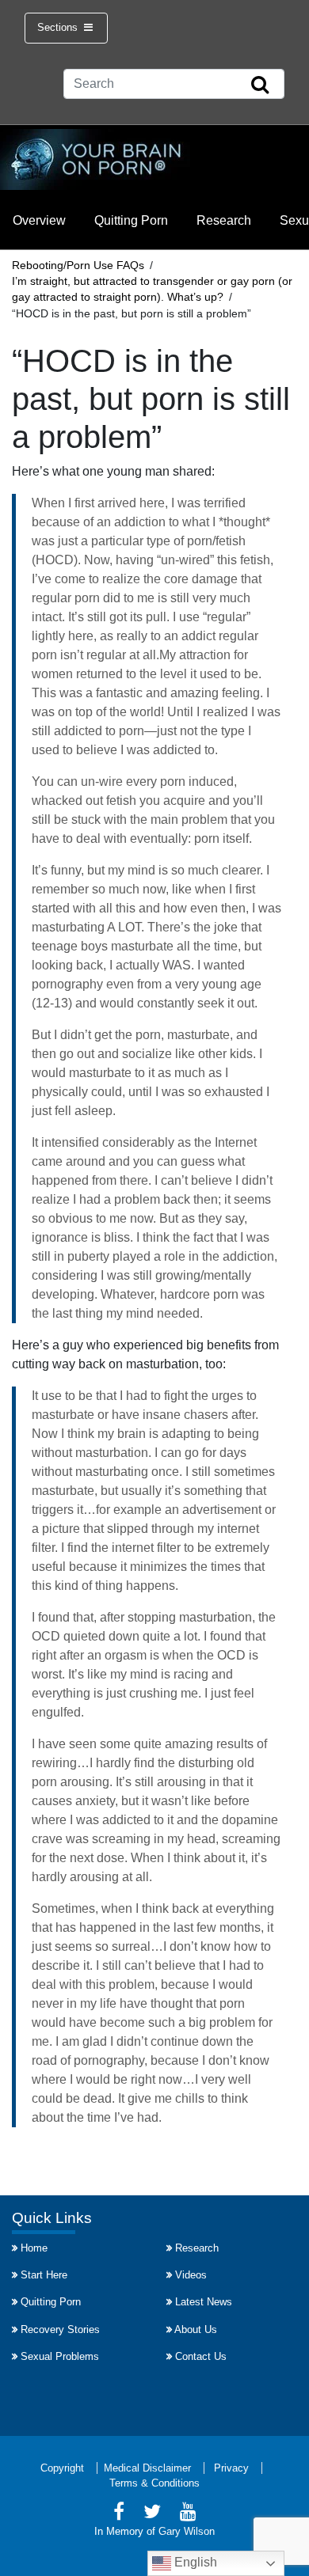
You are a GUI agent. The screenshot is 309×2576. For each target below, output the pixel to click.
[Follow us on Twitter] (152, 2514)
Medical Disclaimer (147, 2468)
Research (224, 220)
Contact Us (201, 2356)
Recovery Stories (60, 2329)
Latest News (204, 2302)
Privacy (231, 2468)
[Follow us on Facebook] (119, 2514)
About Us (196, 2329)
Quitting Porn (131, 220)
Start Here (44, 2275)
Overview (39, 220)
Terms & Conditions (154, 2483)
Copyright (62, 2468)
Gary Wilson (187, 2531)
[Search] (260, 85)
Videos (191, 2275)
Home (34, 2248)
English (194, 2562)
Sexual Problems (60, 2356)
